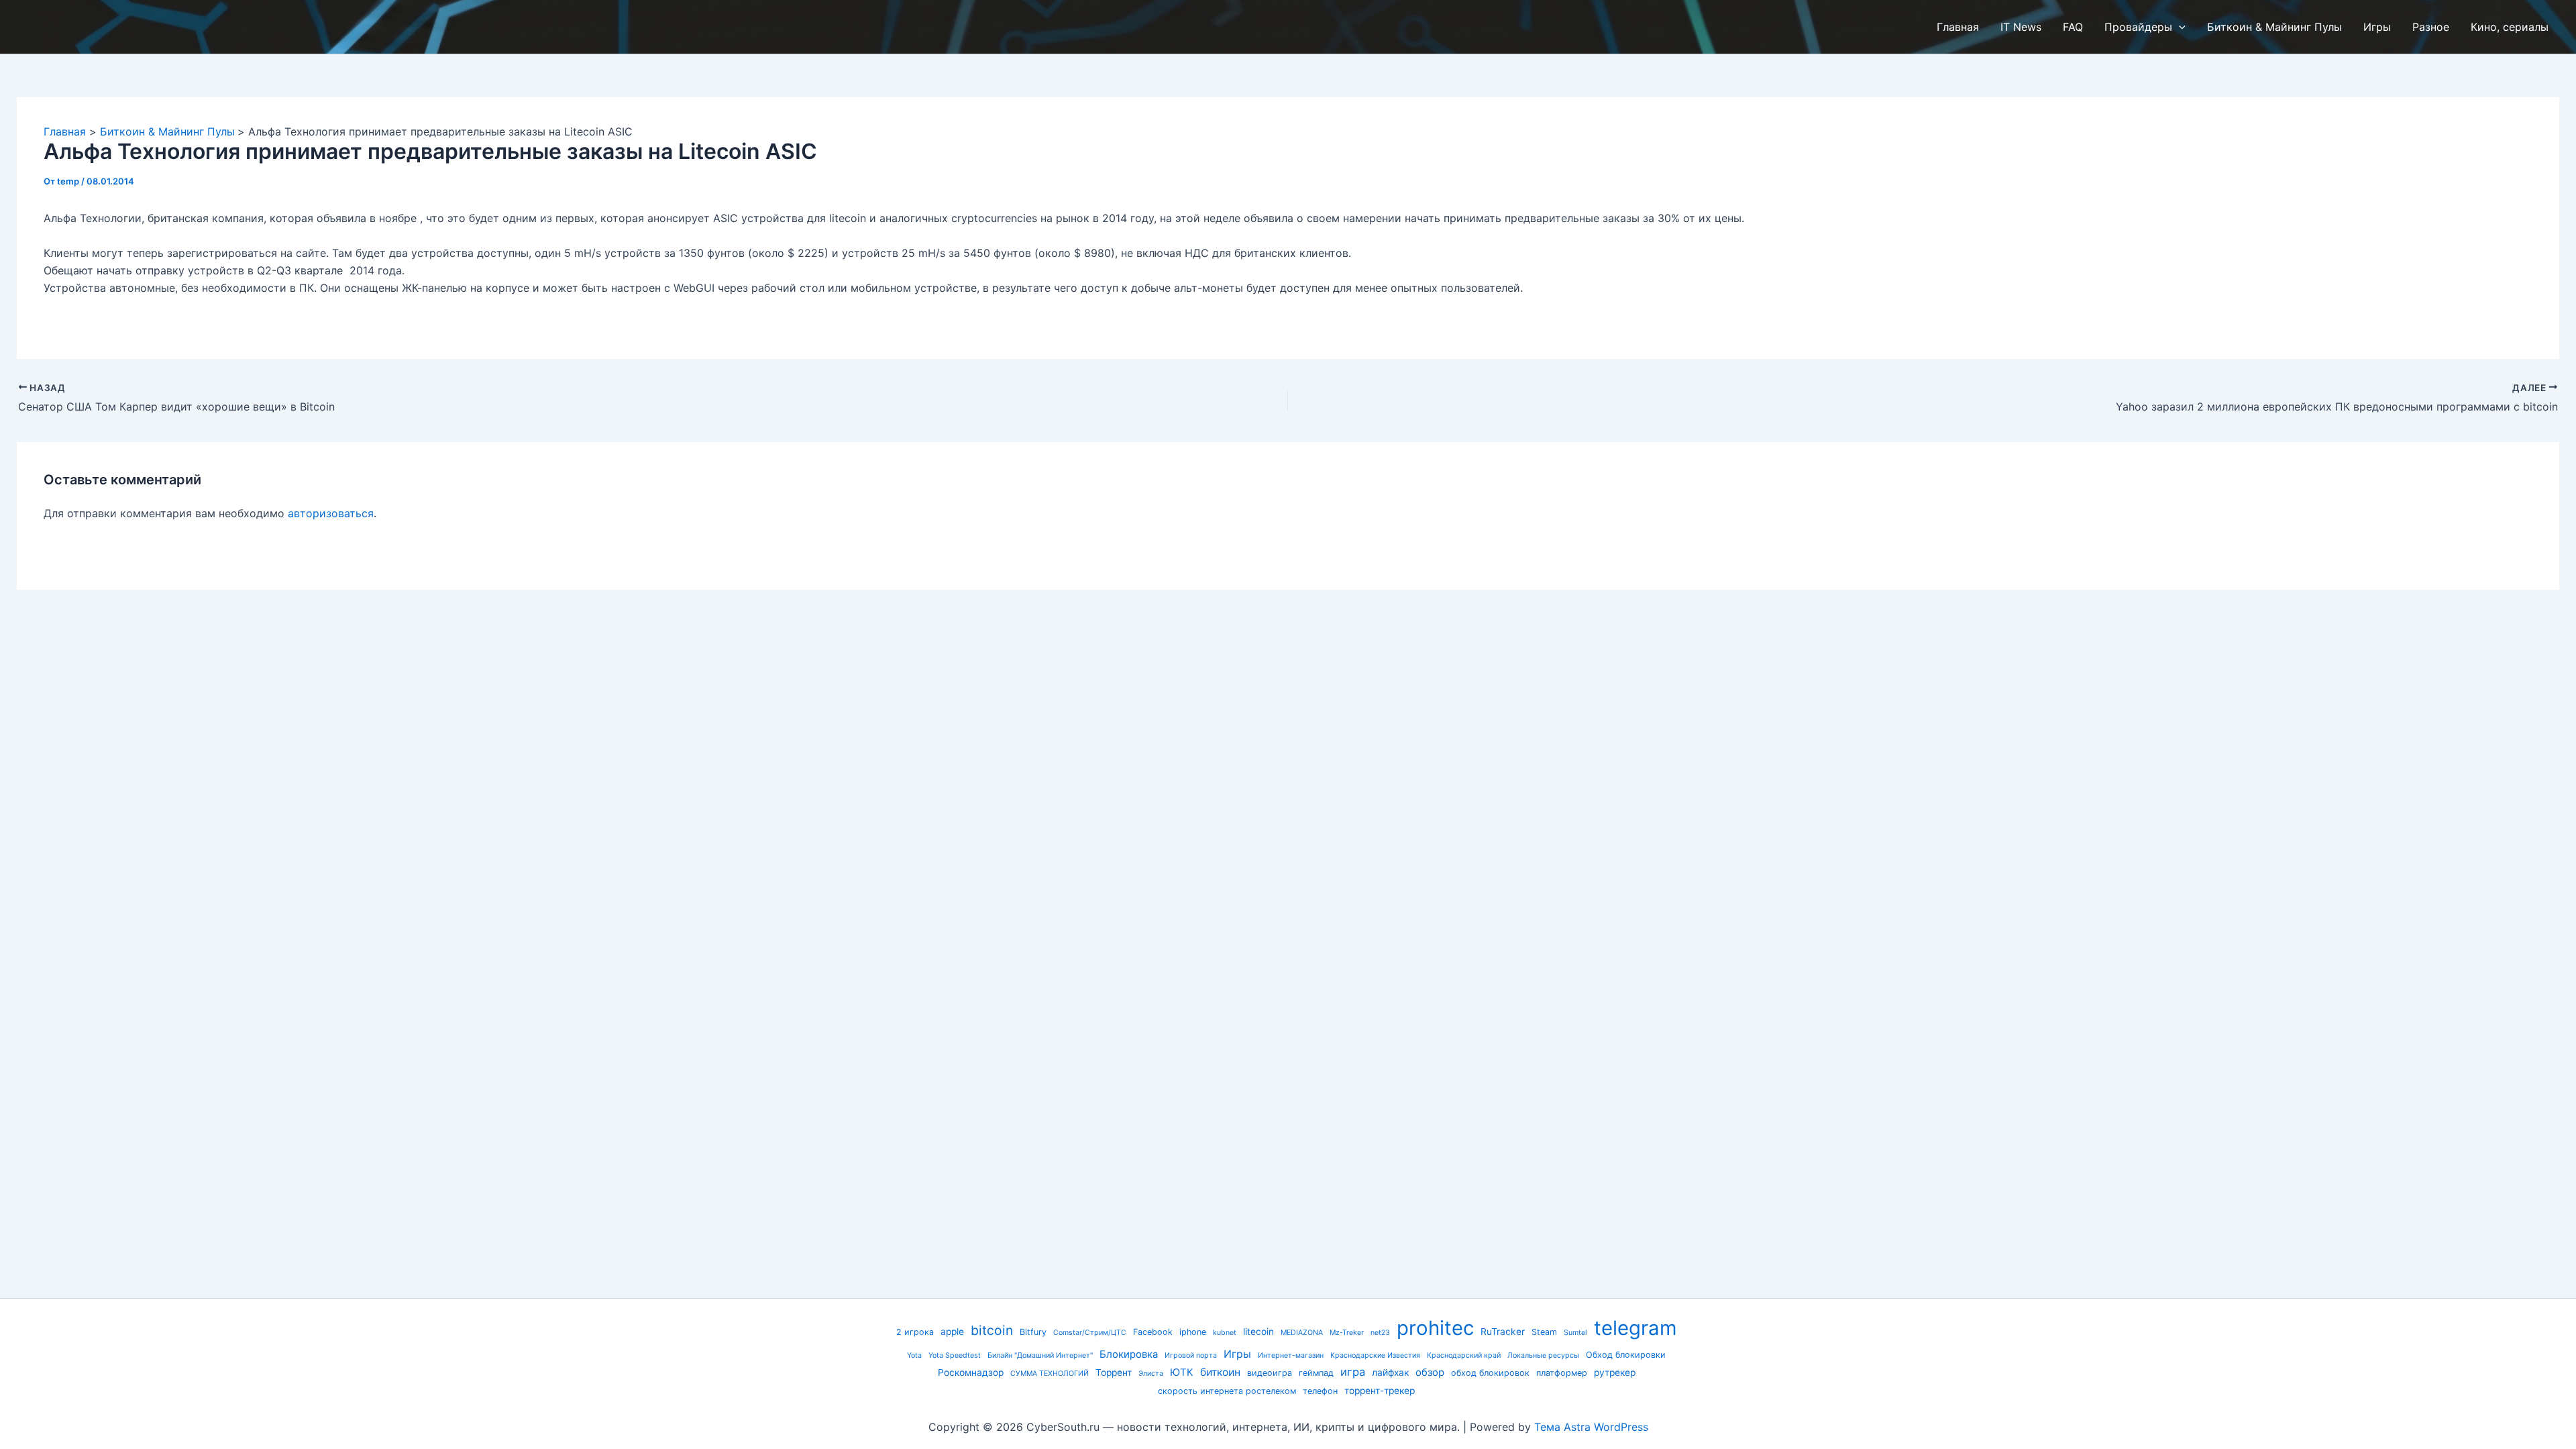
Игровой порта (1191, 1355)
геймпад (1316, 1373)
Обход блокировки (1626, 1355)
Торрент (1114, 1373)
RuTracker (1503, 1332)
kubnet (1225, 1333)
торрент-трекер (1380, 1391)
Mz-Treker (1347, 1333)
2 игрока (915, 1332)
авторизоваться (331, 513)
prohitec (1435, 1328)
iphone (1193, 1332)
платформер (1562, 1373)
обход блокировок (1490, 1373)
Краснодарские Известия (1375, 1355)
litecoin (1258, 1332)
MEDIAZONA (1302, 1333)
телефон (1320, 1391)
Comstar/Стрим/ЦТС (1090, 1333)
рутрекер (1615, 1373)
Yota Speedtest (955, 1355)
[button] (2179, 27)
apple (952, 1332)
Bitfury (1033, 1332)
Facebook (1153, 1332)
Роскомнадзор (971, 1373)
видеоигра (1270, 1373)
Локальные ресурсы (1543, 1355)
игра (1353, 1372)
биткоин (1220, 1372)
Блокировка (1129, 1354)
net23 (1380, 1333)
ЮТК (1182, 1373)
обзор (1430, 1373)
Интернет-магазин (1291, 1355)
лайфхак (1390, 1373)
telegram (1635, 1328)
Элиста (1151, 1374)
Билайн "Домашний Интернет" (1040, 1355)
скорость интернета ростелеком (1227, 1391)
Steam (1544, 1332)
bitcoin (992, 1330)
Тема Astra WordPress (1591, 1427)
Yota (914, 1355)
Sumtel (1575, 1333)
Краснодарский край (1464, 1355)
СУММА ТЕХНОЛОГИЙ (1050, 1374)
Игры (1237, 1354)
